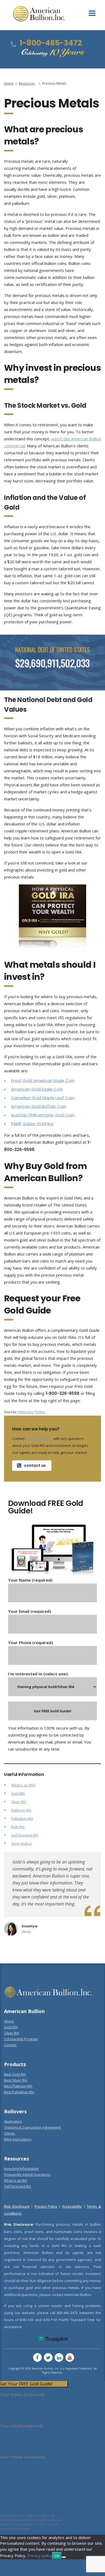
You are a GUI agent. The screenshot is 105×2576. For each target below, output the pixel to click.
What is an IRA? (23, 1785)
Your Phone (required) (31, 1643)
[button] (34, 2384)
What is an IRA (16, 2180)
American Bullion (39, 1439)
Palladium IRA (22, 1818)
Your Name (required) (30, 1580)
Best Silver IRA (16, 2080)
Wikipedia (25, 1412)
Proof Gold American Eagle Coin (43, 1080)
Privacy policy (40, 2556)
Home (9, 83)
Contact (10, 2045)
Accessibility (72, 2206)
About (9, 2021)
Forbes (40, 1412)
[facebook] (37, 2357)
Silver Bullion (22, 1844)
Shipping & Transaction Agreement (32, 2127)
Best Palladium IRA (19, 2092)
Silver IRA (19, 1802)
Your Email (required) (30, 1611)
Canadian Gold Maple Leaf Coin (43, 1098)
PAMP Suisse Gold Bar (32, 1124)
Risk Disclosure (17, 2206)
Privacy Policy (46, 2206)
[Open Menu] (92, 13)
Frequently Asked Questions (27, 2174)
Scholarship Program (21, 2039)
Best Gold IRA (15, 2074)
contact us (35, 1465)
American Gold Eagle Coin (37, 1089)
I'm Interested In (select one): (38, 1674)
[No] (64, 2557)
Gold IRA (18, 1793)
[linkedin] (59, 2357)
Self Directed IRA (24, 1835)
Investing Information (21, 2169)
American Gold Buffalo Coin (39, 1106)
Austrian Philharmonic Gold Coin (43, 1115)
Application (13, 2121)
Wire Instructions (18, 2139)
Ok (57, 2556)
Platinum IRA (21, 1810)
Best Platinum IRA (18, 2086)
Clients (10, 2133)
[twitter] (48, 2357)
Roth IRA (18, 1827)
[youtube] (70, 2357)
